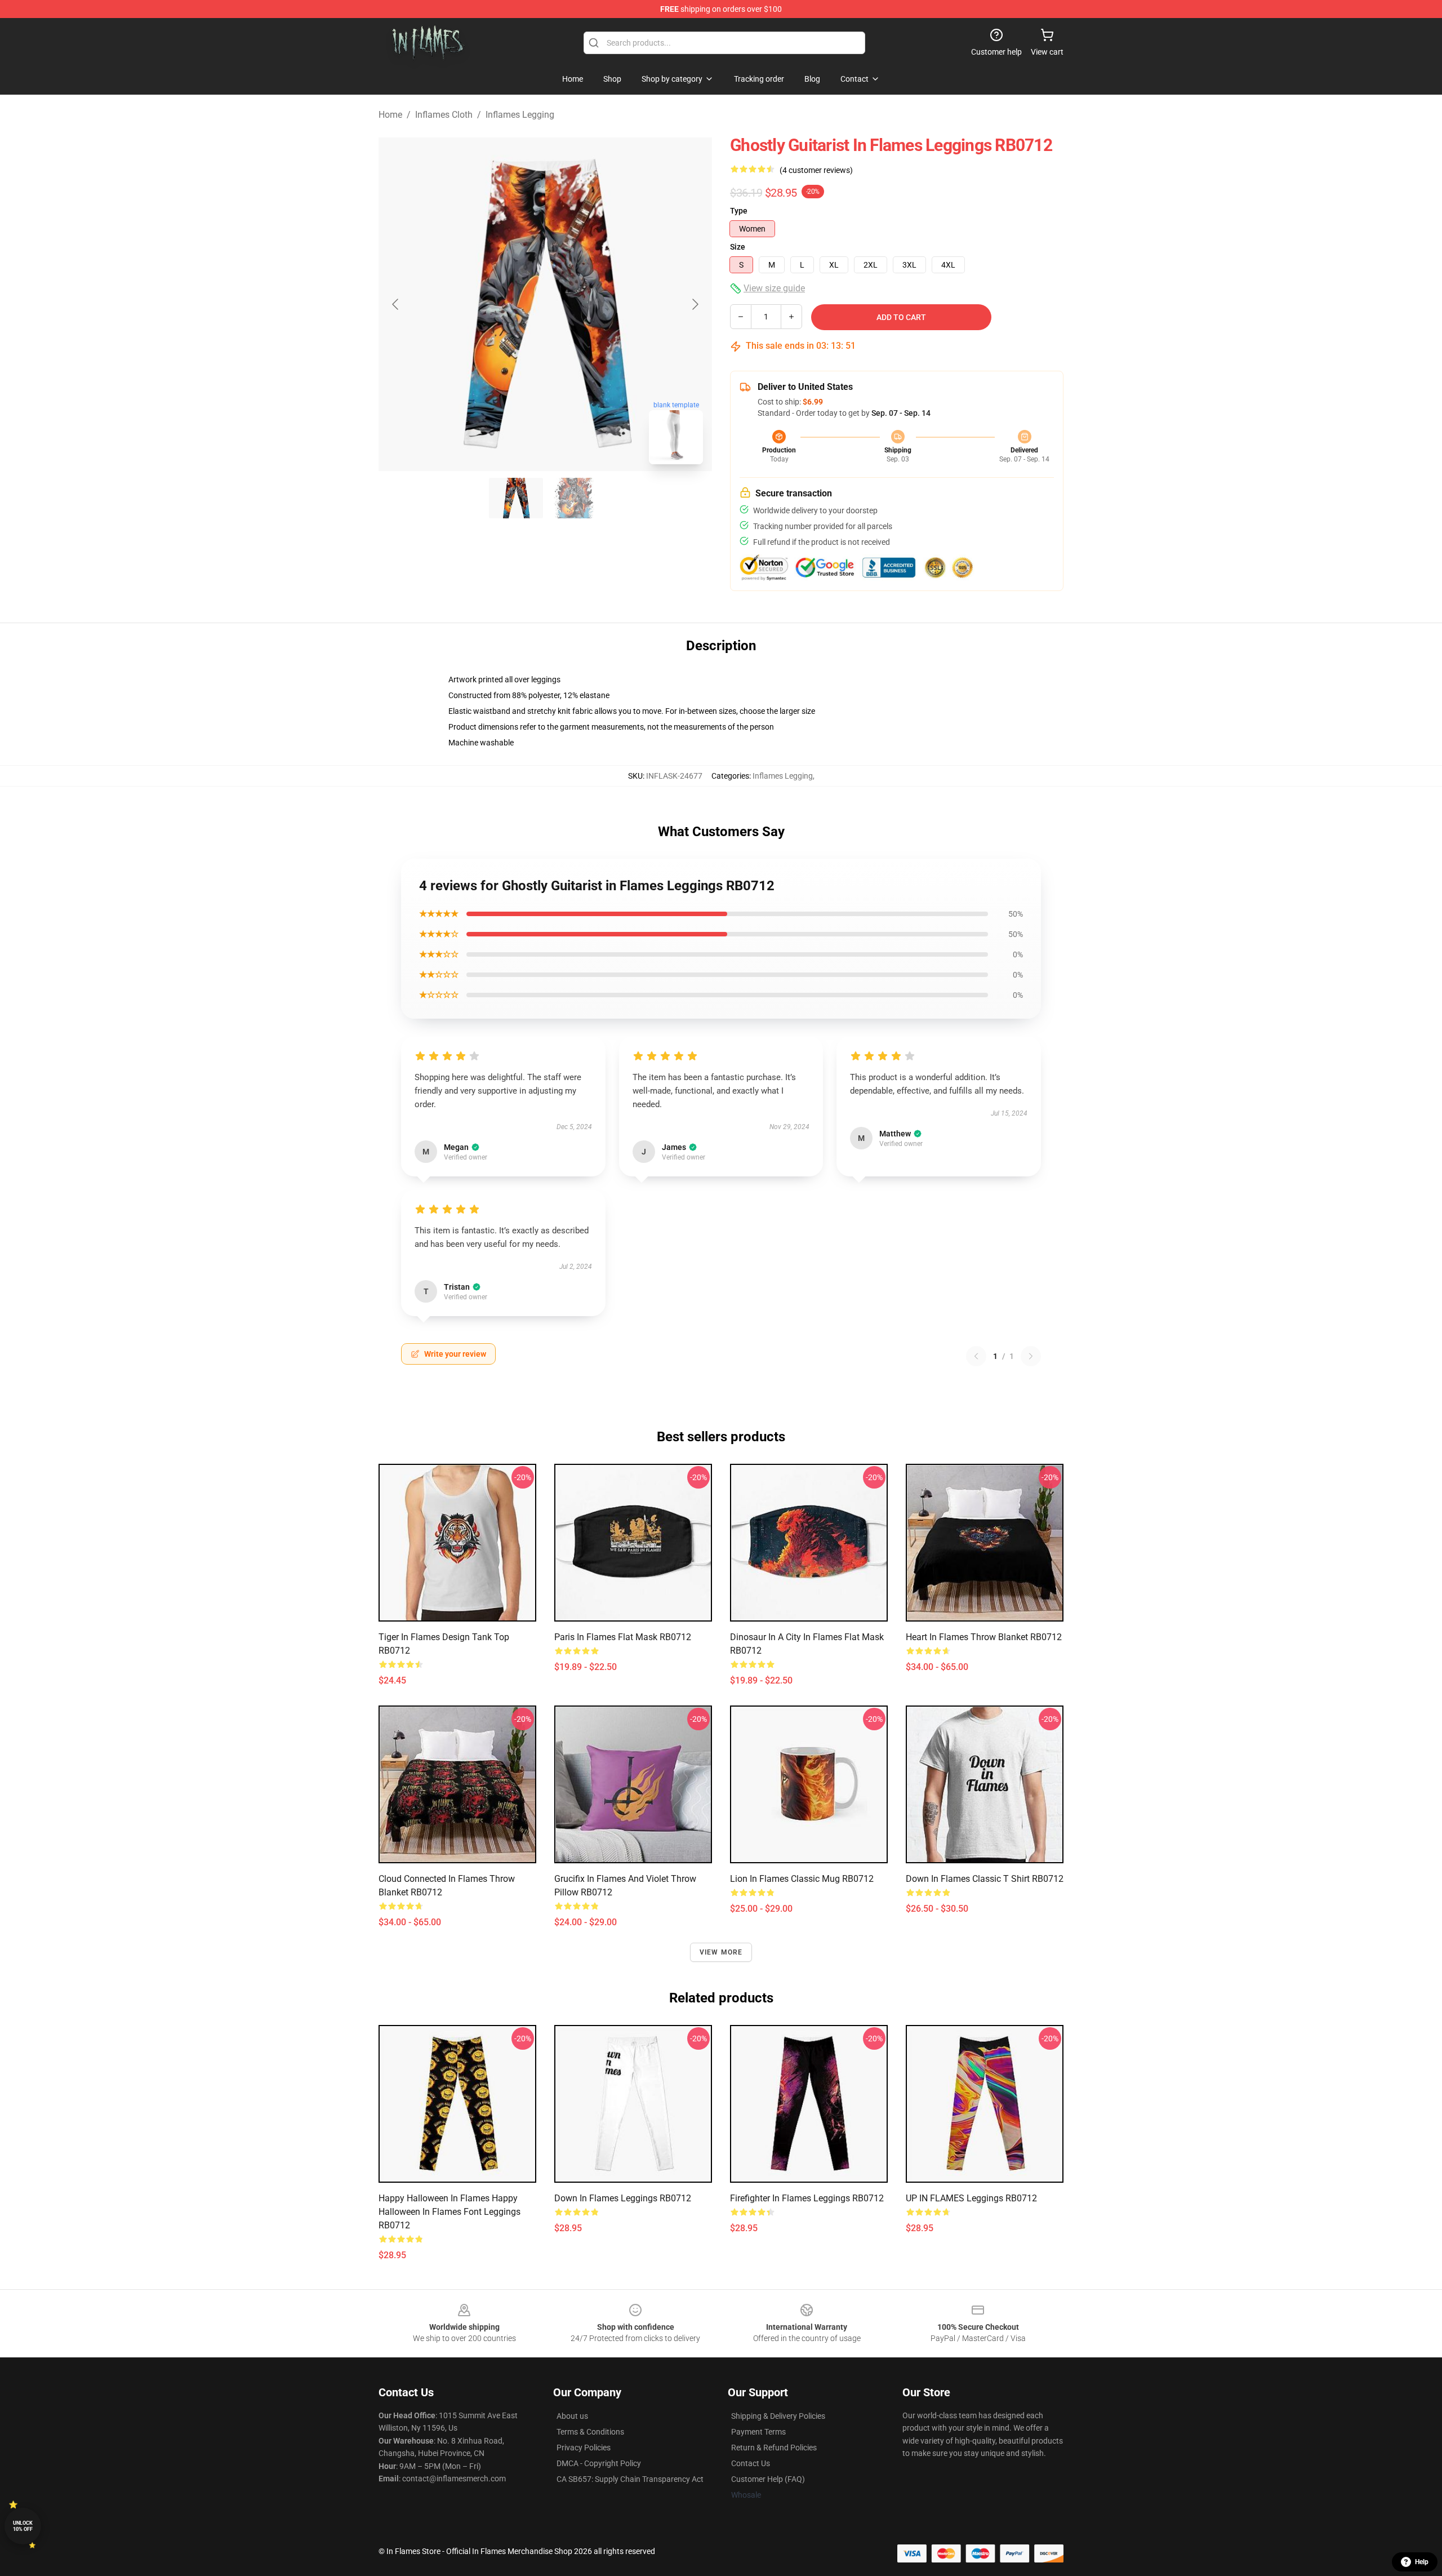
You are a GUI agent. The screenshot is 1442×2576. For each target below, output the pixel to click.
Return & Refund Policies (774, 2448)
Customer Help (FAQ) (768, 2479)
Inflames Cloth (444, 115)
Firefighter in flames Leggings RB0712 (807, 2198)
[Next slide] (695, 304)
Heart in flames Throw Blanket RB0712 (984, 1637)
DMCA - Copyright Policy (599, 2463)
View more (721, 1952)
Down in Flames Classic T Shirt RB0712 (985, 1879)
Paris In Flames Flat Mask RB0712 (623, 1637)
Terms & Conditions (590, 2432)
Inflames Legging (520, 115)
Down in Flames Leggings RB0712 (623, 2198)
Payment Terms (758, 2432)
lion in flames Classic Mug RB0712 (802, 1879)
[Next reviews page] (1031, 1356)
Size (738, 247)
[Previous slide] (396, 304)
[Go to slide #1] (516, 498)
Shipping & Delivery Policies (778, 2416)
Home (390, 115)
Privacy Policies (584, 2448)
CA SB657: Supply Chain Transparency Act (630, 2479)
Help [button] (1422, 2562)
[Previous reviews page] (976, 1356)
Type (739, 211)
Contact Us (751, 2463)
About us (572, 2416)
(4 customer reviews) (816, 170)
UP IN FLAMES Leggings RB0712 (971, 2198)
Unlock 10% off (23, 2526)
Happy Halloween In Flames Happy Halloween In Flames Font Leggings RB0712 (449, 2212)
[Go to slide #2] (575, 498)
